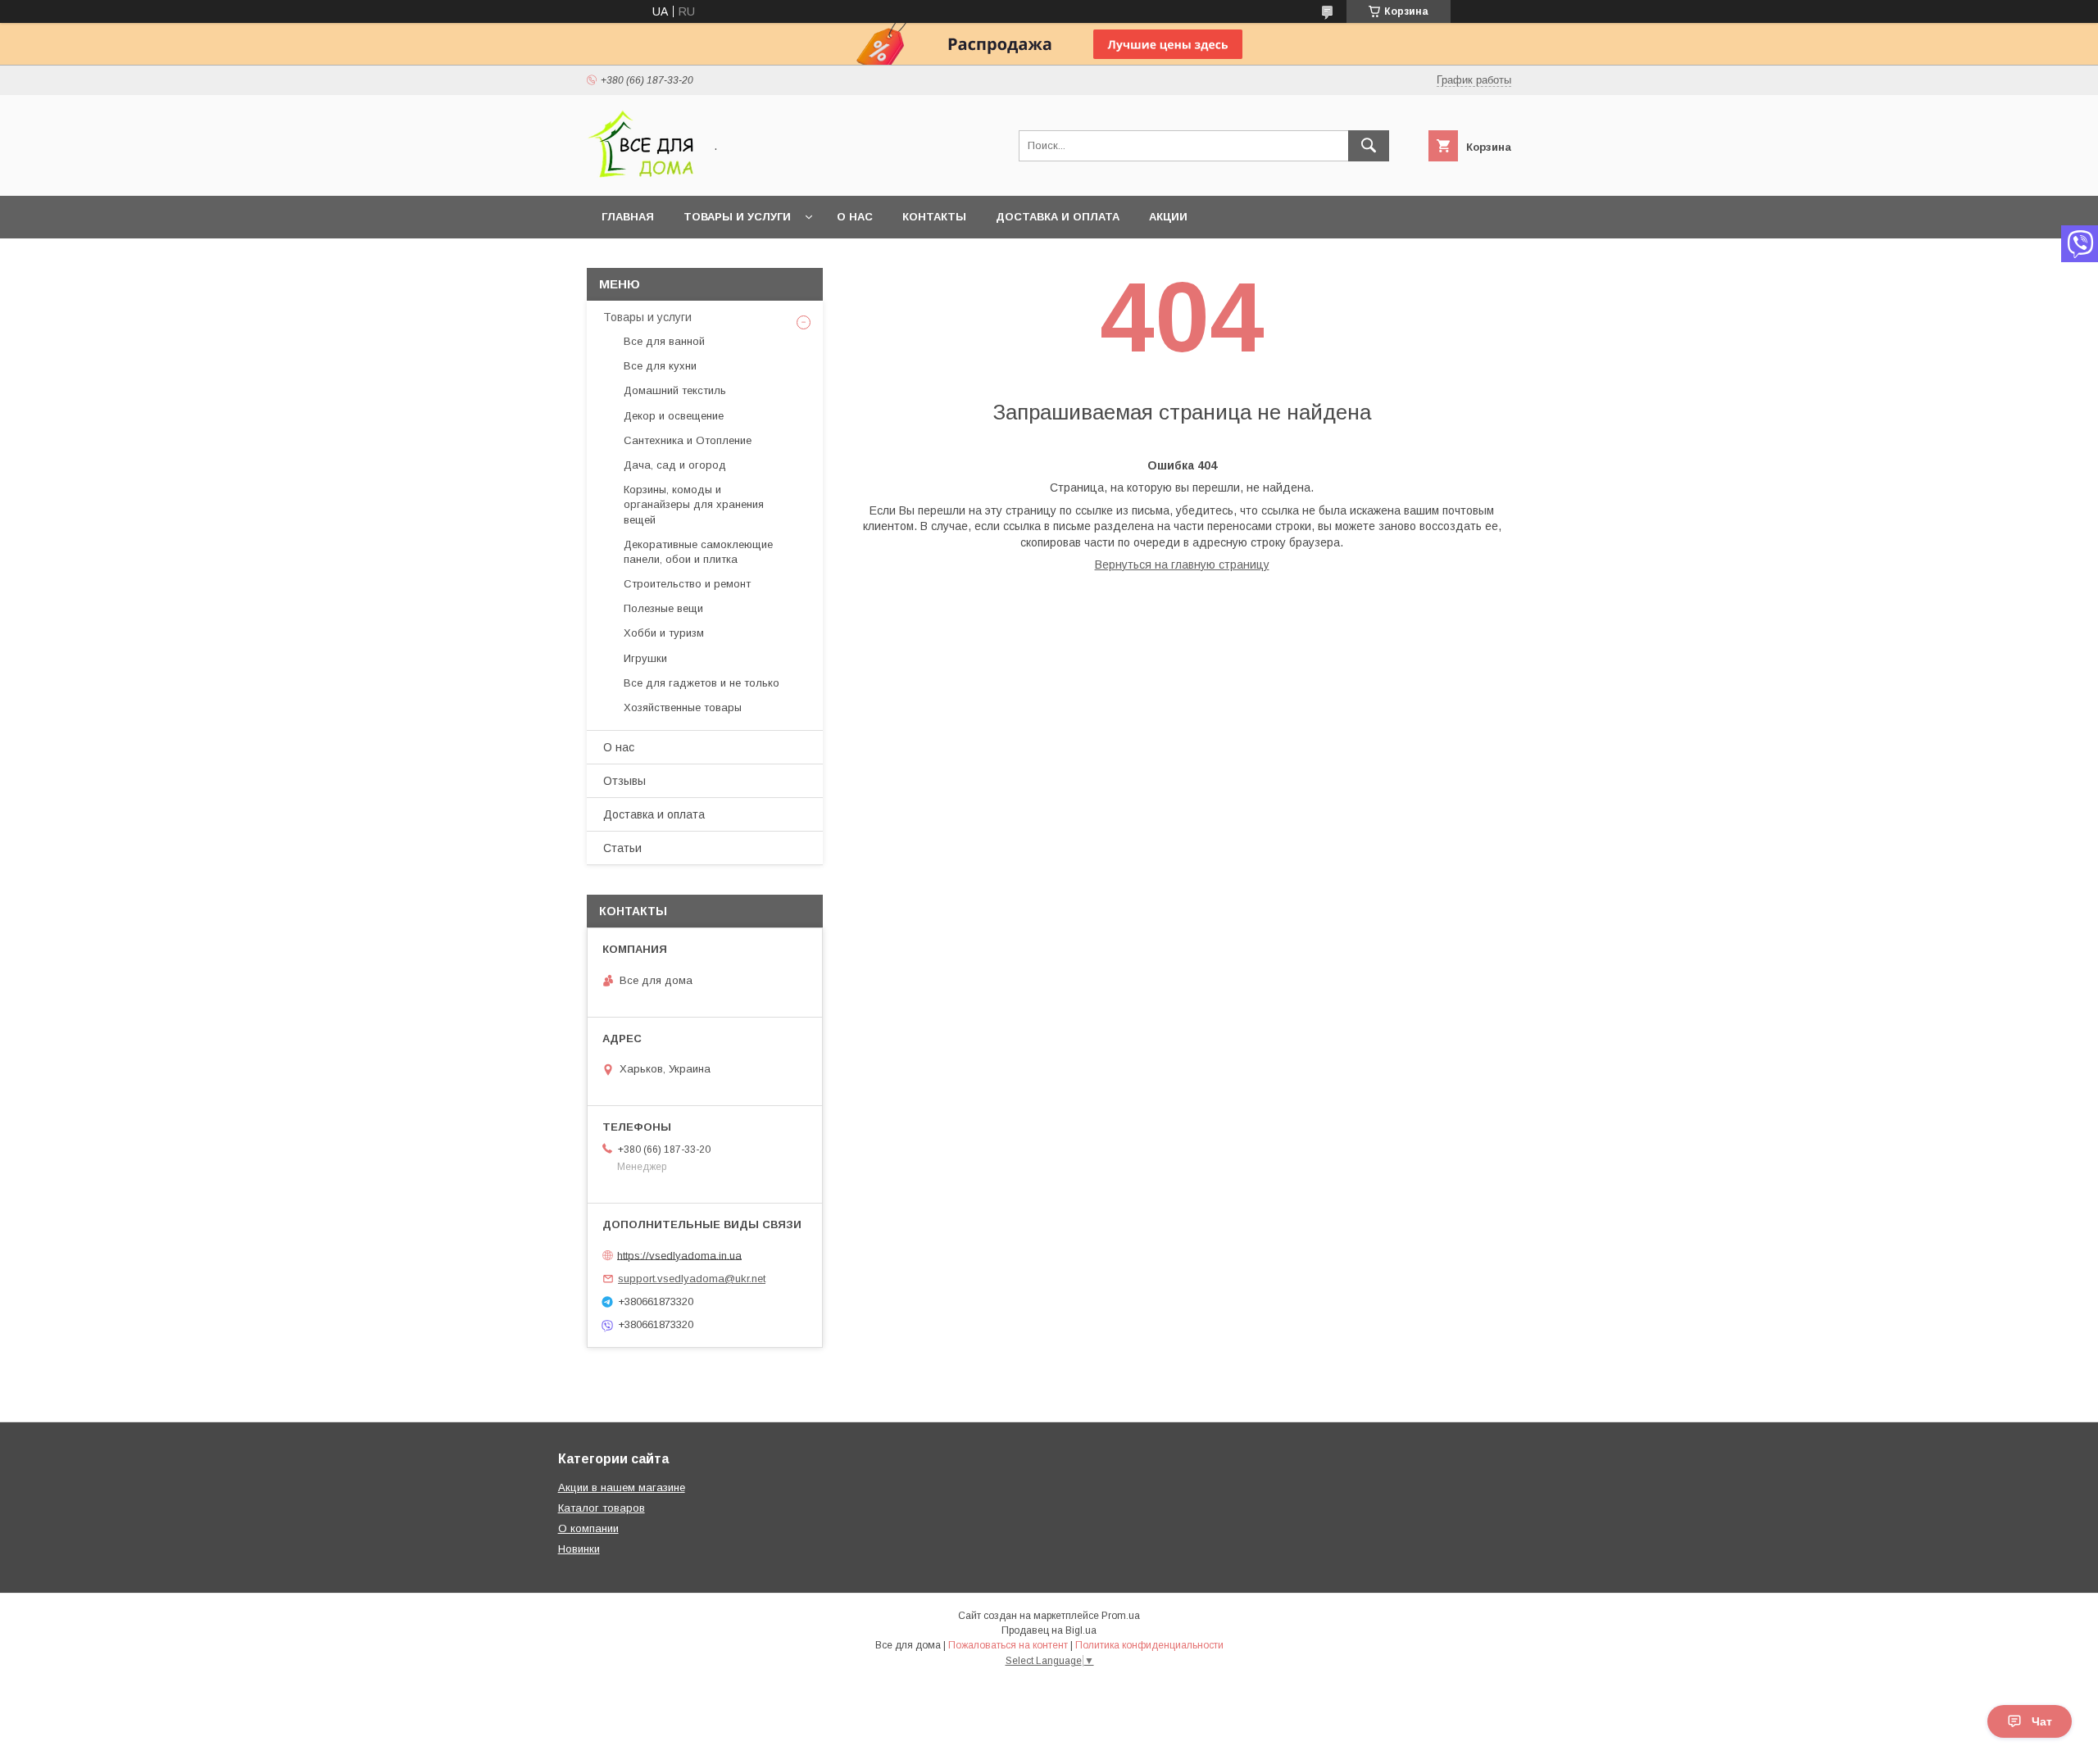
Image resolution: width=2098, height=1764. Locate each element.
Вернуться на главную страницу (1182, 565)
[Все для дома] (640, 175)
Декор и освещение (674, 416)
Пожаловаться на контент (1008, 1645)
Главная (628, 217)
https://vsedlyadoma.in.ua (679, 1255)
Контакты (934, 217)
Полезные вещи (663, 608)
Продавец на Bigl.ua (1049, 1630)
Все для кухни (660, 366)
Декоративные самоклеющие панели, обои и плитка (698, 552)
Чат (2042, 1721)
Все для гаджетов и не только (702, 683)
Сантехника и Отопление (688, 440)
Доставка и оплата (1058, 217)
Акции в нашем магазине (622, 1487)
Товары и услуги (737, 217)
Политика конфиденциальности (1149, 1645)
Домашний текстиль (675, 390)
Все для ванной (664, 341)
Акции (1168, 217)
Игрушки (645, 658)
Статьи (622, 848)
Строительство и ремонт (687, 584)
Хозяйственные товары (683, 707)
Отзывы (624, 781)
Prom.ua (1121, 1616)
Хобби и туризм (664, 633)
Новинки (579, 1549)
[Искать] (1369, 146)
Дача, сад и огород (675, 465)
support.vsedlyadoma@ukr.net (692, 1279)
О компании (588, 1528)
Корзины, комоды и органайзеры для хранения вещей (694, 504)
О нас (855, 217)
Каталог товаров (602, 1508)
